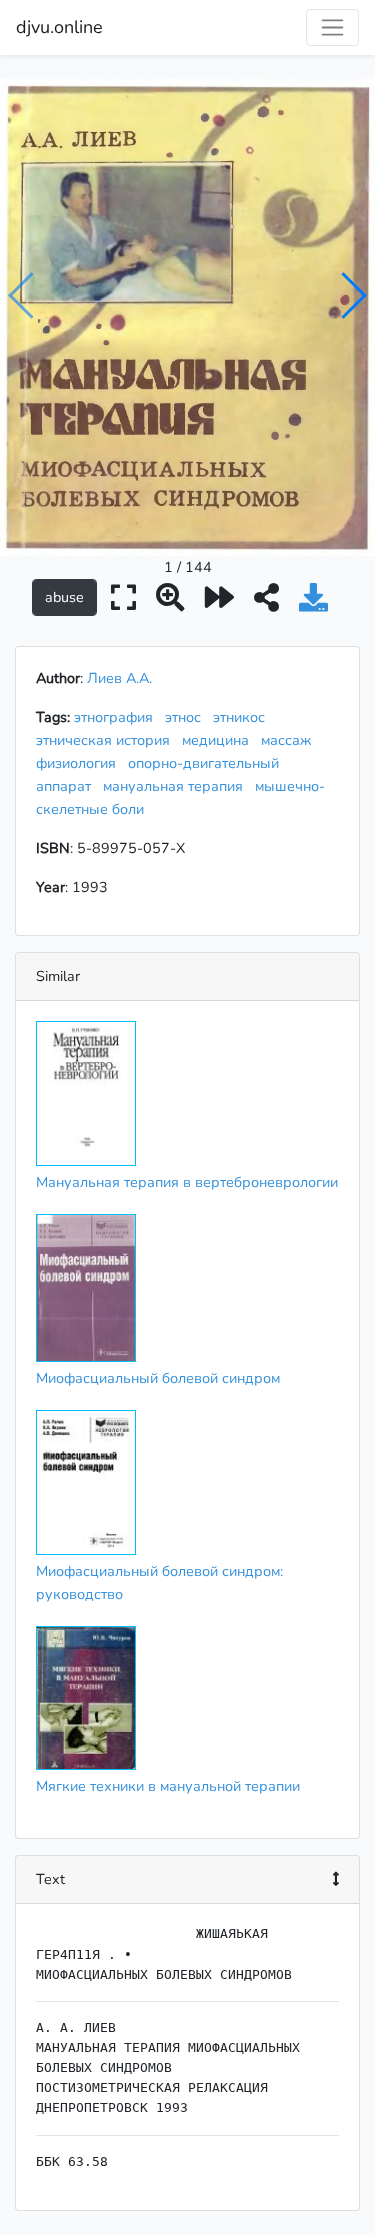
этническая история (107, 740)
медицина (219, 740)
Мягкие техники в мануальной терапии (168, 1786)
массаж (290, 740)
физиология (80, 763)
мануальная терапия (177, 786)
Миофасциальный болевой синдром (158, 1378)
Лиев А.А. (119, 678)
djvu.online (59, 27)
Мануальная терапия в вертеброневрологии (187, 1182)
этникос (243, 717)
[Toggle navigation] (332, 27)
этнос (187, 717)
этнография (117, 717)
